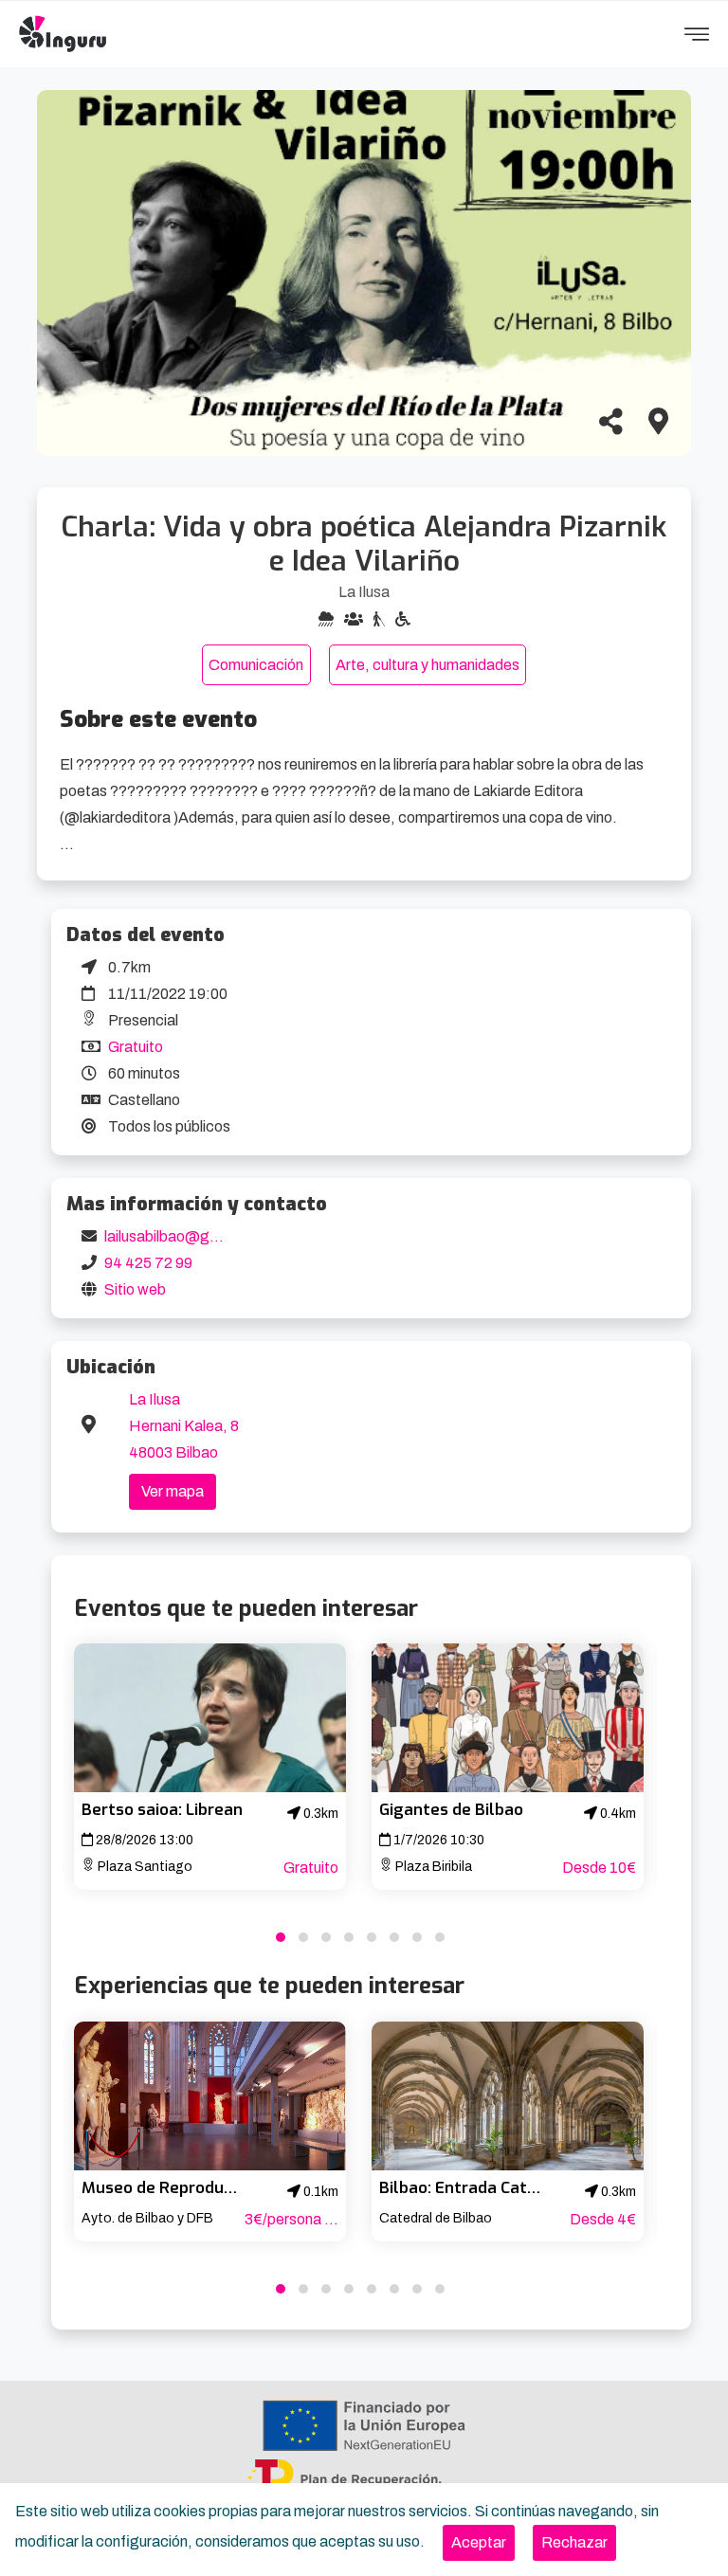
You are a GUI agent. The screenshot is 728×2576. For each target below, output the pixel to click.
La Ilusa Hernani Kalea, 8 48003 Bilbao (184, 1426)
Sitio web (135, 1289)
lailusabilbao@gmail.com (187, 1236)
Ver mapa (173, 1491)
